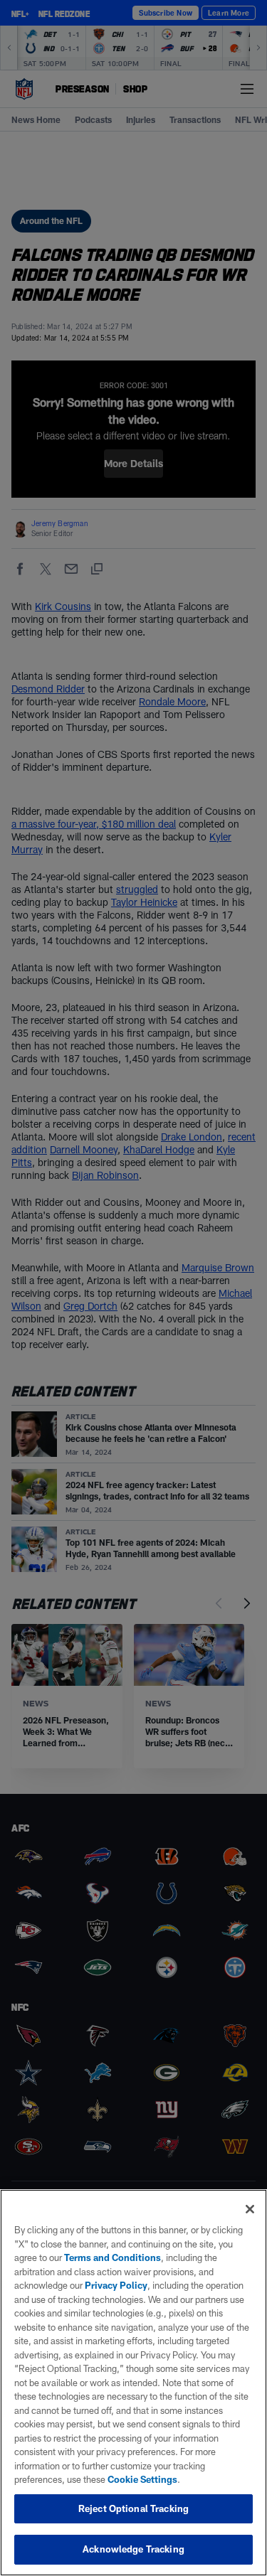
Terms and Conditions (112, 2257)
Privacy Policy (116, 2285)
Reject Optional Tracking (133, 2508)
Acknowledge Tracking (133, 2549)
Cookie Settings (142, 2479)
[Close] (250, 2209)
